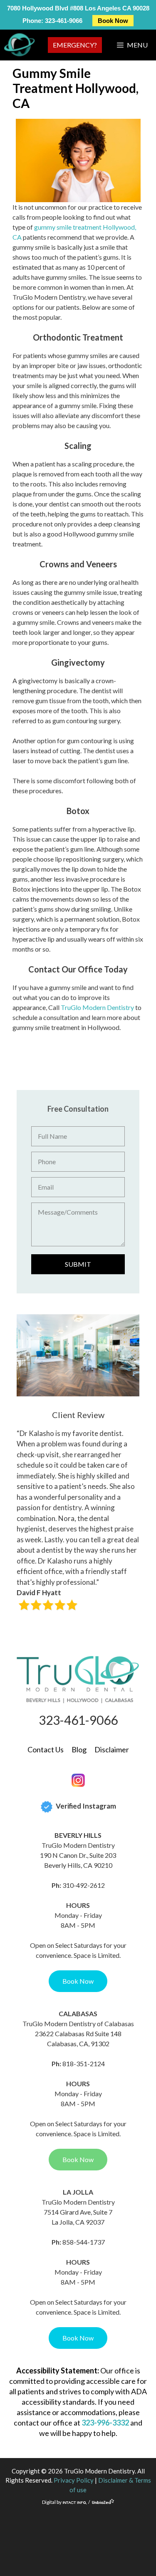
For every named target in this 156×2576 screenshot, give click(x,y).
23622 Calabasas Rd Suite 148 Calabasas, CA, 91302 (78, 2038)
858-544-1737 (84, 2242)
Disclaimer (112, 1749)
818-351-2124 (84, 2064)
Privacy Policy (74, 2480)
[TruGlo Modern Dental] (19, 45)
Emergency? (75, 45)
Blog (79, 1749)
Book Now (113, 21)
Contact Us (46, 1749)
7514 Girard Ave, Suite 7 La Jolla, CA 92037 (78, 2217)
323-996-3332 (105, 2423)
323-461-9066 (64, 21)
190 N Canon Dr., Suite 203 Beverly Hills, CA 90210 (78, 1860)
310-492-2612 (84, 1885)
